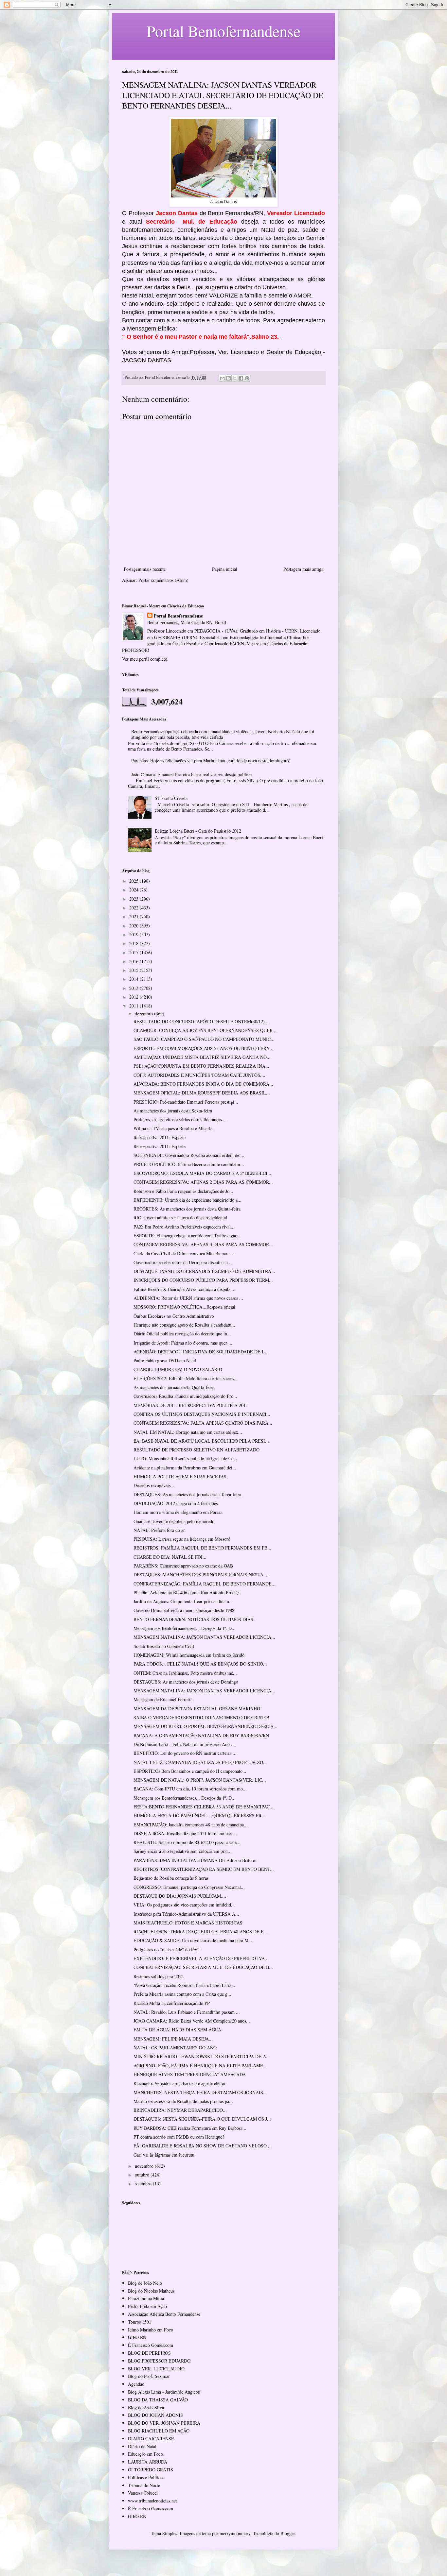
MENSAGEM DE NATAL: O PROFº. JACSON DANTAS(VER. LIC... (200, 1780)
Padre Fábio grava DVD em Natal (165, 1360)
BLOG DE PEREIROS (149, 2353)
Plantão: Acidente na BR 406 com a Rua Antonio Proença (187, 1593)
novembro (145, 2166)
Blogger (288, 2533)
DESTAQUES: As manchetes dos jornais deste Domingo (186, 1682)
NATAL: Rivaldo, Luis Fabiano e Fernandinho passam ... (187, 2012)
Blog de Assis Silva (146, 2407)
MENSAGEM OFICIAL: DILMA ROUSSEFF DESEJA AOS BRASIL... (202, 1093)
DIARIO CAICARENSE (151, 2439)
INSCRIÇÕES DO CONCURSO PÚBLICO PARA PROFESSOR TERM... (203, 1280)
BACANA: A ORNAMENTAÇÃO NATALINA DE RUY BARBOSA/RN (201, 1735)
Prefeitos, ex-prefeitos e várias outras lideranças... (180, 1119)
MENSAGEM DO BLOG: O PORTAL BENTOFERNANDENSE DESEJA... (206, 1726)
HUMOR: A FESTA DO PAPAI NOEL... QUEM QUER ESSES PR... (199, 1815)
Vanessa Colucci (143, 2493)
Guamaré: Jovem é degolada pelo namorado (174, 1521)
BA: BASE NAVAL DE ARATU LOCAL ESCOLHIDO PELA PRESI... (201, 1441)
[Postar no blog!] (228, 378)
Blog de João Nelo (145, 2283)
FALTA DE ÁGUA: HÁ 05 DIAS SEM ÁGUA (177, 2030)
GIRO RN (137, 2337)
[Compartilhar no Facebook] (241, 378)
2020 (134, 926)
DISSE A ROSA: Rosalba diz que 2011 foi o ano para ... (186, 1833)
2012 (134, 997)
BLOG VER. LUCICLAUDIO (156, 2369)
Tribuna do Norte (144, 2485)
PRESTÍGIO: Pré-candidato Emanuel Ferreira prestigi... (186, 1102)
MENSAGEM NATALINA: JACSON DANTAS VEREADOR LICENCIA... (204, 1637)
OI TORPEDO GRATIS (151, 2470)
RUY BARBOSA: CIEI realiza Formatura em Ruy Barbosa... (190, 2128)
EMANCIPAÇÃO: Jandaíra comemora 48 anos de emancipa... (191, 1825)
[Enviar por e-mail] (222, 378)
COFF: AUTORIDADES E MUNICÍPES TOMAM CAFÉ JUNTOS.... (199, 1075)
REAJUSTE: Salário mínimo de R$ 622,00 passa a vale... (187, 1842)
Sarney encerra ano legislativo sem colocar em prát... (183, 1851)
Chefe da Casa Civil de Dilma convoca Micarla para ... (184, 1254)
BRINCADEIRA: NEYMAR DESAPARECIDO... (180, 2110)
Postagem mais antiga (303, 569)
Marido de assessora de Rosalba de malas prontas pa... (183, 2101)
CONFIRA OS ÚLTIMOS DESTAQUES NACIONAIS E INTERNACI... (202, 1414)
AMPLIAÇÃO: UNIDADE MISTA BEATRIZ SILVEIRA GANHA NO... (202, 1057)
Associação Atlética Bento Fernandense (164, 2314)
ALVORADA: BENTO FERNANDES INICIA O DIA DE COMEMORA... (203, 1084)
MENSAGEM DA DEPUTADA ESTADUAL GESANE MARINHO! (198, 1709)
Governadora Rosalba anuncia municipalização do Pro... (185, 1396)
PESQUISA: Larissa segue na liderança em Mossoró (182, 1539)
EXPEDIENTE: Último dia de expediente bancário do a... (188, 1200)
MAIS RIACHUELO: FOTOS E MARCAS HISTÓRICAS (188, 1923)
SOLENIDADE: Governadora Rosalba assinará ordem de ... (189, 1155)
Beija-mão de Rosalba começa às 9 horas (171, 1878)
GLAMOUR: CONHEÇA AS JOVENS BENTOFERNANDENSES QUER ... (206, 1030)
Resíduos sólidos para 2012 (159, 1976)
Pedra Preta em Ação (147, 2306)
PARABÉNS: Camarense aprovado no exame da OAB (183, 1566)
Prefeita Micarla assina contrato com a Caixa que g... (182, 1994)
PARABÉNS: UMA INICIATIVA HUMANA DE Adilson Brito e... (196, 1860)
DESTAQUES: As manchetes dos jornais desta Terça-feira (187, 1494)
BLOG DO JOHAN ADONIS (155, 2415)
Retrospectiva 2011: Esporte (160, 1137)
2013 (134, 988)
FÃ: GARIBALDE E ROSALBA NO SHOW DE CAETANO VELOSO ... (203, 2146)
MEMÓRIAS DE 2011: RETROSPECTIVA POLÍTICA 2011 (191, 1405)
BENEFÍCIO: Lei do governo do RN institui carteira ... (185, 1753)
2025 (134, 881)
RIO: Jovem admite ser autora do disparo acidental (180, 1218)
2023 (134, 899)
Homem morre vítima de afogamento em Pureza (178, 1512)
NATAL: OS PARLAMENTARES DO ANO (175, 2048)
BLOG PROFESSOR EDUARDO (159, 2361)
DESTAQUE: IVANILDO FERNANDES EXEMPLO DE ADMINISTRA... (204, 1271)
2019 (134, 934)
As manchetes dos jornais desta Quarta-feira (174, 1387)
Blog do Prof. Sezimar (149, 2376)
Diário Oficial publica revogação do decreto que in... (182, 1334)
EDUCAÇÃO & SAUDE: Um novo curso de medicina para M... (193, 1940)
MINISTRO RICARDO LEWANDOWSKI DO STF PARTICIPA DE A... (202, 2056)
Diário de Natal (142, 2446)
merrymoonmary (235, 2533)
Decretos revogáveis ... (155, 1485)
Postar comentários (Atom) (163, 580)
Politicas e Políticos (146, 2477)
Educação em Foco (145, 2454)
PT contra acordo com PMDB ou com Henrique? (179, 2137)
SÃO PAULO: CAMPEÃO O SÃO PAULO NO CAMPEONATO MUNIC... (204, 1039)
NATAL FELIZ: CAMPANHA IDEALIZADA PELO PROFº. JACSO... (200, 1762)
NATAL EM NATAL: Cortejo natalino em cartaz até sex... (188, 1432)
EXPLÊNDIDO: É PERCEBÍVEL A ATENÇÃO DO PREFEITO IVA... (201, 1958)
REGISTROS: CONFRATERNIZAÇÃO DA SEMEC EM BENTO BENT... (204, 1869)
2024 (134, 890)
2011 (134, 1006)
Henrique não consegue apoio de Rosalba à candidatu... (184, 1325)
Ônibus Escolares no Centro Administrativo (174, 1316)
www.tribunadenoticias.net (152, 2501)
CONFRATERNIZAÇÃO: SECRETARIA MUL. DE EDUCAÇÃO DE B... (203, 1967)
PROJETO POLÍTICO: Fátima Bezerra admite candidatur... (189, 1164)
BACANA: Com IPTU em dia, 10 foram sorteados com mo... (190, 1789)
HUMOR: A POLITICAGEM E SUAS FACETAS (180, 1476)
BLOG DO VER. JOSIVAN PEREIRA (164, 2423)
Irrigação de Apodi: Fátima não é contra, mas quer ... (183, 1343)
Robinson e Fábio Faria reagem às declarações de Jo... (183, 1191)
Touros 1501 (140, 2322)
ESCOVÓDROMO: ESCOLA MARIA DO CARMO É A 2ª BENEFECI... (202, 1173)
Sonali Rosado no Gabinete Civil (164, 1646)
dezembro (144, 1014)
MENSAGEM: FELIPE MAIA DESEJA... (173, 2039)
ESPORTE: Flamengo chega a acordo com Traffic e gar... (187, 1236)
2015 (134, 970)
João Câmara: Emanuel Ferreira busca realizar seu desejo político (191, 774)
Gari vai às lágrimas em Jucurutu (164, 2155)
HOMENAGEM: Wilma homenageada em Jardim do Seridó (189, 1655)
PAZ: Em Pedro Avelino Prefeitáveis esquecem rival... (184, 1227)
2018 (134, 943)
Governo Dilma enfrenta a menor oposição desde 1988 (184, 1610)
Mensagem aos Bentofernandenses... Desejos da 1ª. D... (185, 1628)
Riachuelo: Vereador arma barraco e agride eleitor (180, 2083)
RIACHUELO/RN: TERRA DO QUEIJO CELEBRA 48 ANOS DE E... (201, 1932)
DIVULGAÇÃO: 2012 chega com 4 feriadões (176, 1503)
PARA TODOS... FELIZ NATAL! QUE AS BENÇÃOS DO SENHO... (200, 1664)
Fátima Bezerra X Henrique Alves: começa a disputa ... (185, 1289)
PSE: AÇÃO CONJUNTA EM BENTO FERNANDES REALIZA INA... (201, 1066)
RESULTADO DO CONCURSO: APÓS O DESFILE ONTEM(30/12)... (201, 1021)
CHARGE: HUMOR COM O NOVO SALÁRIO (178, 1369)
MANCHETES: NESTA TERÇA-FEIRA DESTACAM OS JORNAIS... (200, 2092)
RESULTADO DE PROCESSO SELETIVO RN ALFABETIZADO (197, 1450)
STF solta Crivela (171, 798)
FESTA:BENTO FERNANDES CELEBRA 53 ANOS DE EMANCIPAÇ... (204, 1807)
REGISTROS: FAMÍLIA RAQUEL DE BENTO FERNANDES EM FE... (202, 1548)
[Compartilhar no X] (235, 378)
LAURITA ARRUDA (148, 2462)
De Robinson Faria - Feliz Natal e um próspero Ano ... (184, 1744)
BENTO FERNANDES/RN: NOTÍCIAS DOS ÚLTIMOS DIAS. (194, 1619)
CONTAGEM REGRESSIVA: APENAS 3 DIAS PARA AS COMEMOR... (203, 1244)
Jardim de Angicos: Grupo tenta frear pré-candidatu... (183, 1601)
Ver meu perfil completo (145, 659)
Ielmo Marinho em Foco (151, 2330)
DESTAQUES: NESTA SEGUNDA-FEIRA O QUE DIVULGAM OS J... (202, 2119)
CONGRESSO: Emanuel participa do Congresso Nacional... (189, 1887)
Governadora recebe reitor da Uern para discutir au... (183, 1262)
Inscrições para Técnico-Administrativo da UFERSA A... (186, 1914)
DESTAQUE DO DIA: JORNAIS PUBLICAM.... (180, 1896)
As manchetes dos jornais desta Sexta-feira (173, 1111)
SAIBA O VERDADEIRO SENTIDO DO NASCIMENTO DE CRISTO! (201, 1717)
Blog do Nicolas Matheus (151, 2291)
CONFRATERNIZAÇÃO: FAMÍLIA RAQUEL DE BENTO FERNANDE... (205, 1584)
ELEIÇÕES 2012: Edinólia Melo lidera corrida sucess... (186, 1378)
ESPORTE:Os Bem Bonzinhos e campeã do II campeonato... (190, 1771)
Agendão (136, 2384)
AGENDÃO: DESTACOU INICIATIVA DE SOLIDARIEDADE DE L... (201, 1352)
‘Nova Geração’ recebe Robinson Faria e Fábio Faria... (184, 1985)
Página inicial (225, 569)
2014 (134, 979)
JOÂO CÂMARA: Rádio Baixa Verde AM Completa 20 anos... (192, 2021)
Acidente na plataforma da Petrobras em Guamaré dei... (185, 1468)
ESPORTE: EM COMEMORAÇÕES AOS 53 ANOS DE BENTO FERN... (204, 1048)
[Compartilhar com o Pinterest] (247, 378)
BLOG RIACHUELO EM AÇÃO (159, 2431)
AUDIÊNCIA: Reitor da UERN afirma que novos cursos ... (188, 1298)
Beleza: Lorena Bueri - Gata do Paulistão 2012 (198, 831)
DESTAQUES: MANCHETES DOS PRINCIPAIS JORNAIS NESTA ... (201, 1575)
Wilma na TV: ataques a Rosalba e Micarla (173, 1128)
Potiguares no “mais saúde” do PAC (166, 1949)
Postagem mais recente (145, 569)
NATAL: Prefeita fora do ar (159, 1530)
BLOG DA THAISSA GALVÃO (158, 2400)
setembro (144, 2184)
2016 (134, 961)
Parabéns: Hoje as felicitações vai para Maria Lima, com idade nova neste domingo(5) (211, 761)
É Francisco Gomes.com (151, 2345)
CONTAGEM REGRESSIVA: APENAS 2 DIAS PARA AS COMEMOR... (203, 1182)
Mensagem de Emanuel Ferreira (163, 1699)
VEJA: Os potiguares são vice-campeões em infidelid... (184, 1905)
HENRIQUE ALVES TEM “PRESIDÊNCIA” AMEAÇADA (190, 2074)
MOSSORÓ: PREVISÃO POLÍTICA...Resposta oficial (184, 1307)
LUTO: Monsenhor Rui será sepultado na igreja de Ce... (185, 1458)
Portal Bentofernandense (178, 616)
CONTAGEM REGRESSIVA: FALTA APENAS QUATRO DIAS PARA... (203, 1423)
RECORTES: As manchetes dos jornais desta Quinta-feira (187, 1209)
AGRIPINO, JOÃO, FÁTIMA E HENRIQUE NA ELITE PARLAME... (200, 2066)
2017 (134, 952)
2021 (134, 916)
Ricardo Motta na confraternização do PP (172, 2003)
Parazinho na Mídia (146, 2298)
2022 (134, 908)
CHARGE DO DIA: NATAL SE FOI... (170, 1557)
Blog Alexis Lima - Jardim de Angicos (164, 2392)
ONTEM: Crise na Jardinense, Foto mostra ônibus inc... (185, 1673)
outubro (143, 2175)
